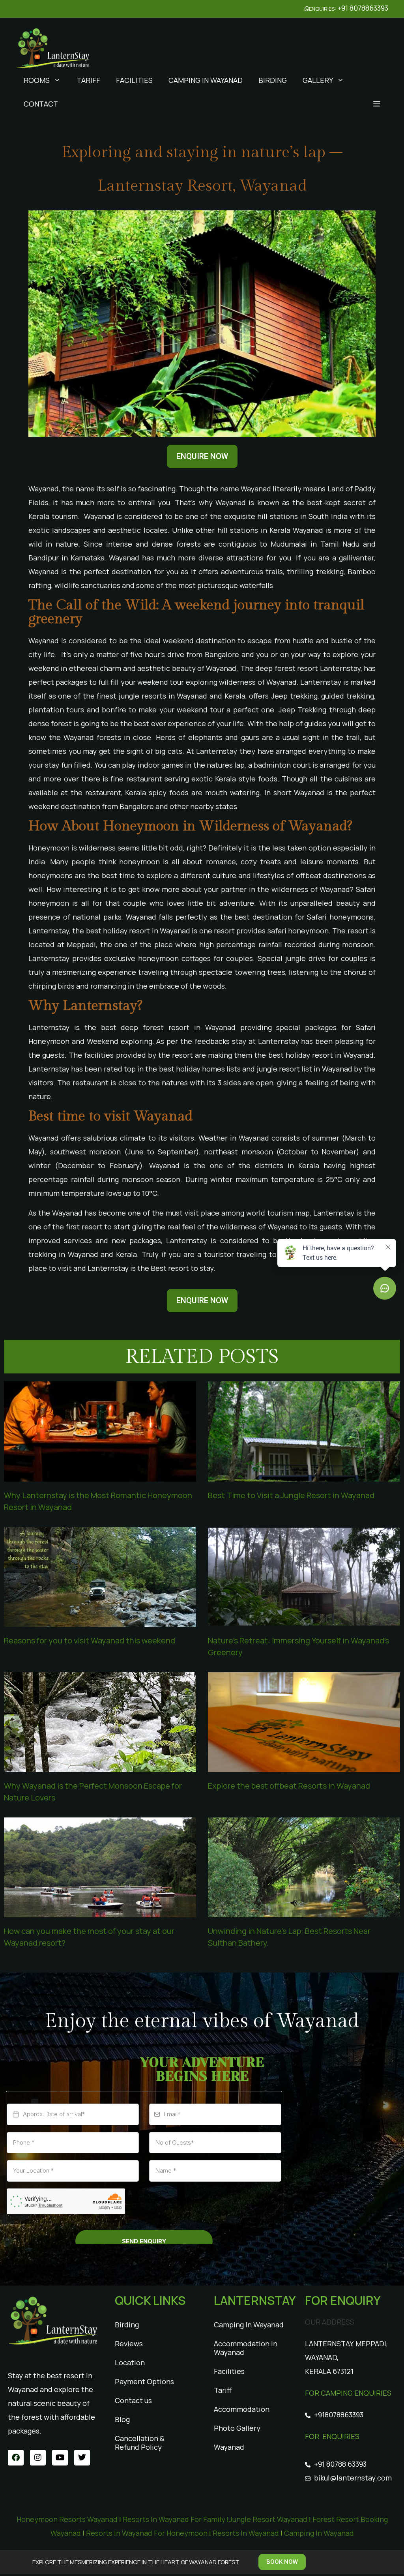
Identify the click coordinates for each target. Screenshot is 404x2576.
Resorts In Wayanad (246, 2533)
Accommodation (242, 2409)
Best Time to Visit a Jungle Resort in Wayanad (291, 1495)
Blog (122, 2419)
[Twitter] (82, 2458)
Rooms (37, 80)
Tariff (88, 80)
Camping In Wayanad (206, 80)
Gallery (318, 80)
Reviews (129, 2344)
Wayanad (229, 2447)
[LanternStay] (53, 46)
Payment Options (144, 2381)
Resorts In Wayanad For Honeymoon (147, 2533)
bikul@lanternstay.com (353, 2478)
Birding (273, 80)
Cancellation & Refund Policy (140, 2443)
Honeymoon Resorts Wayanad (67, 2519)
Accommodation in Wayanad (246, 2348)
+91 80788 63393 (340, 2464)
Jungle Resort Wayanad (269, 2519)
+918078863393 (339, 2415)
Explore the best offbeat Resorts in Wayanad (289, 1786)
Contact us (133, 2400)
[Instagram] (38, 2458)
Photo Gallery (237, 2428)
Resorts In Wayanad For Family (174, 2519)
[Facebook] (16, 2458)
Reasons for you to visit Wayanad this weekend (90, 1640)
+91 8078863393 (363, 8)
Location (130, 2362)
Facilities (134, 80)
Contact (41, 104)
